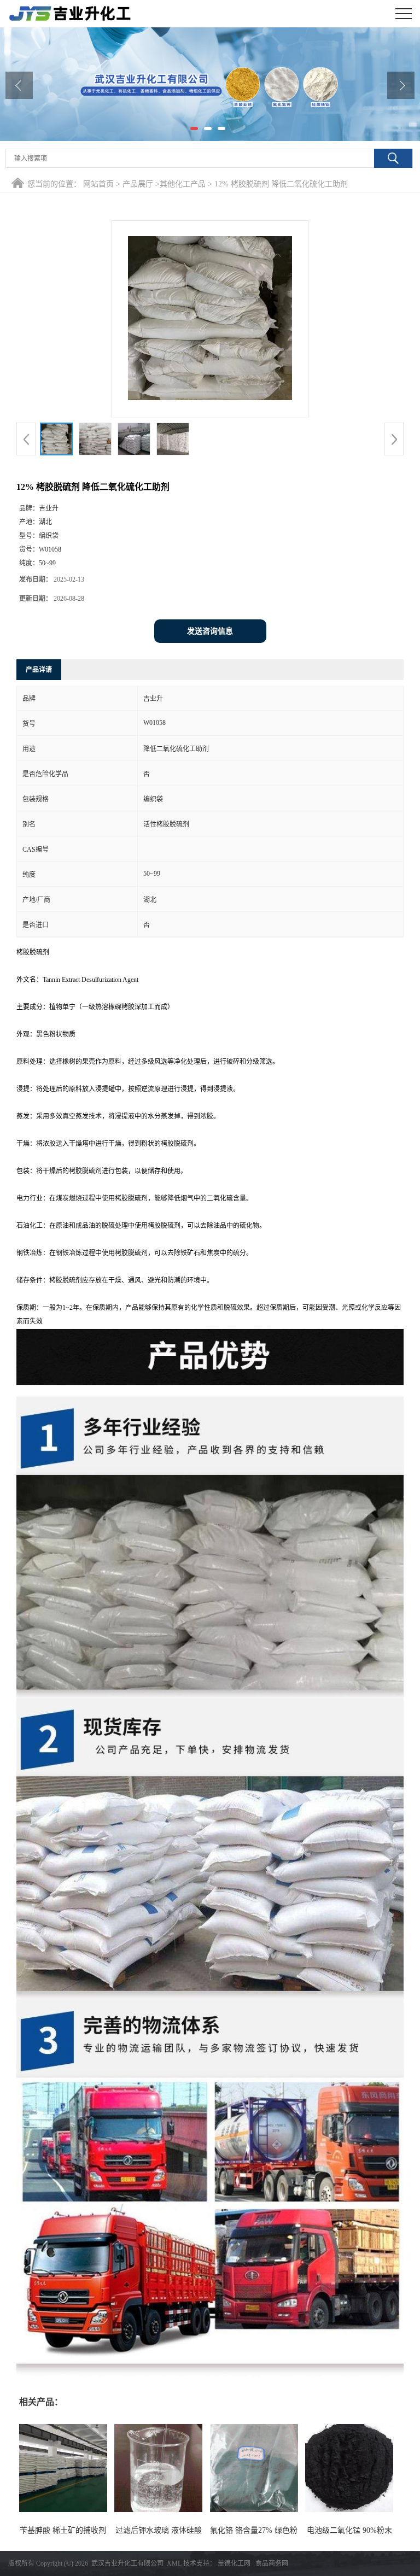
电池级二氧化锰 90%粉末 (349, 2530)
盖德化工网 (234, 2563)
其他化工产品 (183, 184)
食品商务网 (272, 2563)
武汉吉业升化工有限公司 (127, 2563)
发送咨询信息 (210, 631)
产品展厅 (138, 184)
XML (174, 2563)
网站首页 (98, 184)
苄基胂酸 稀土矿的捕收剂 (63, 2530)
